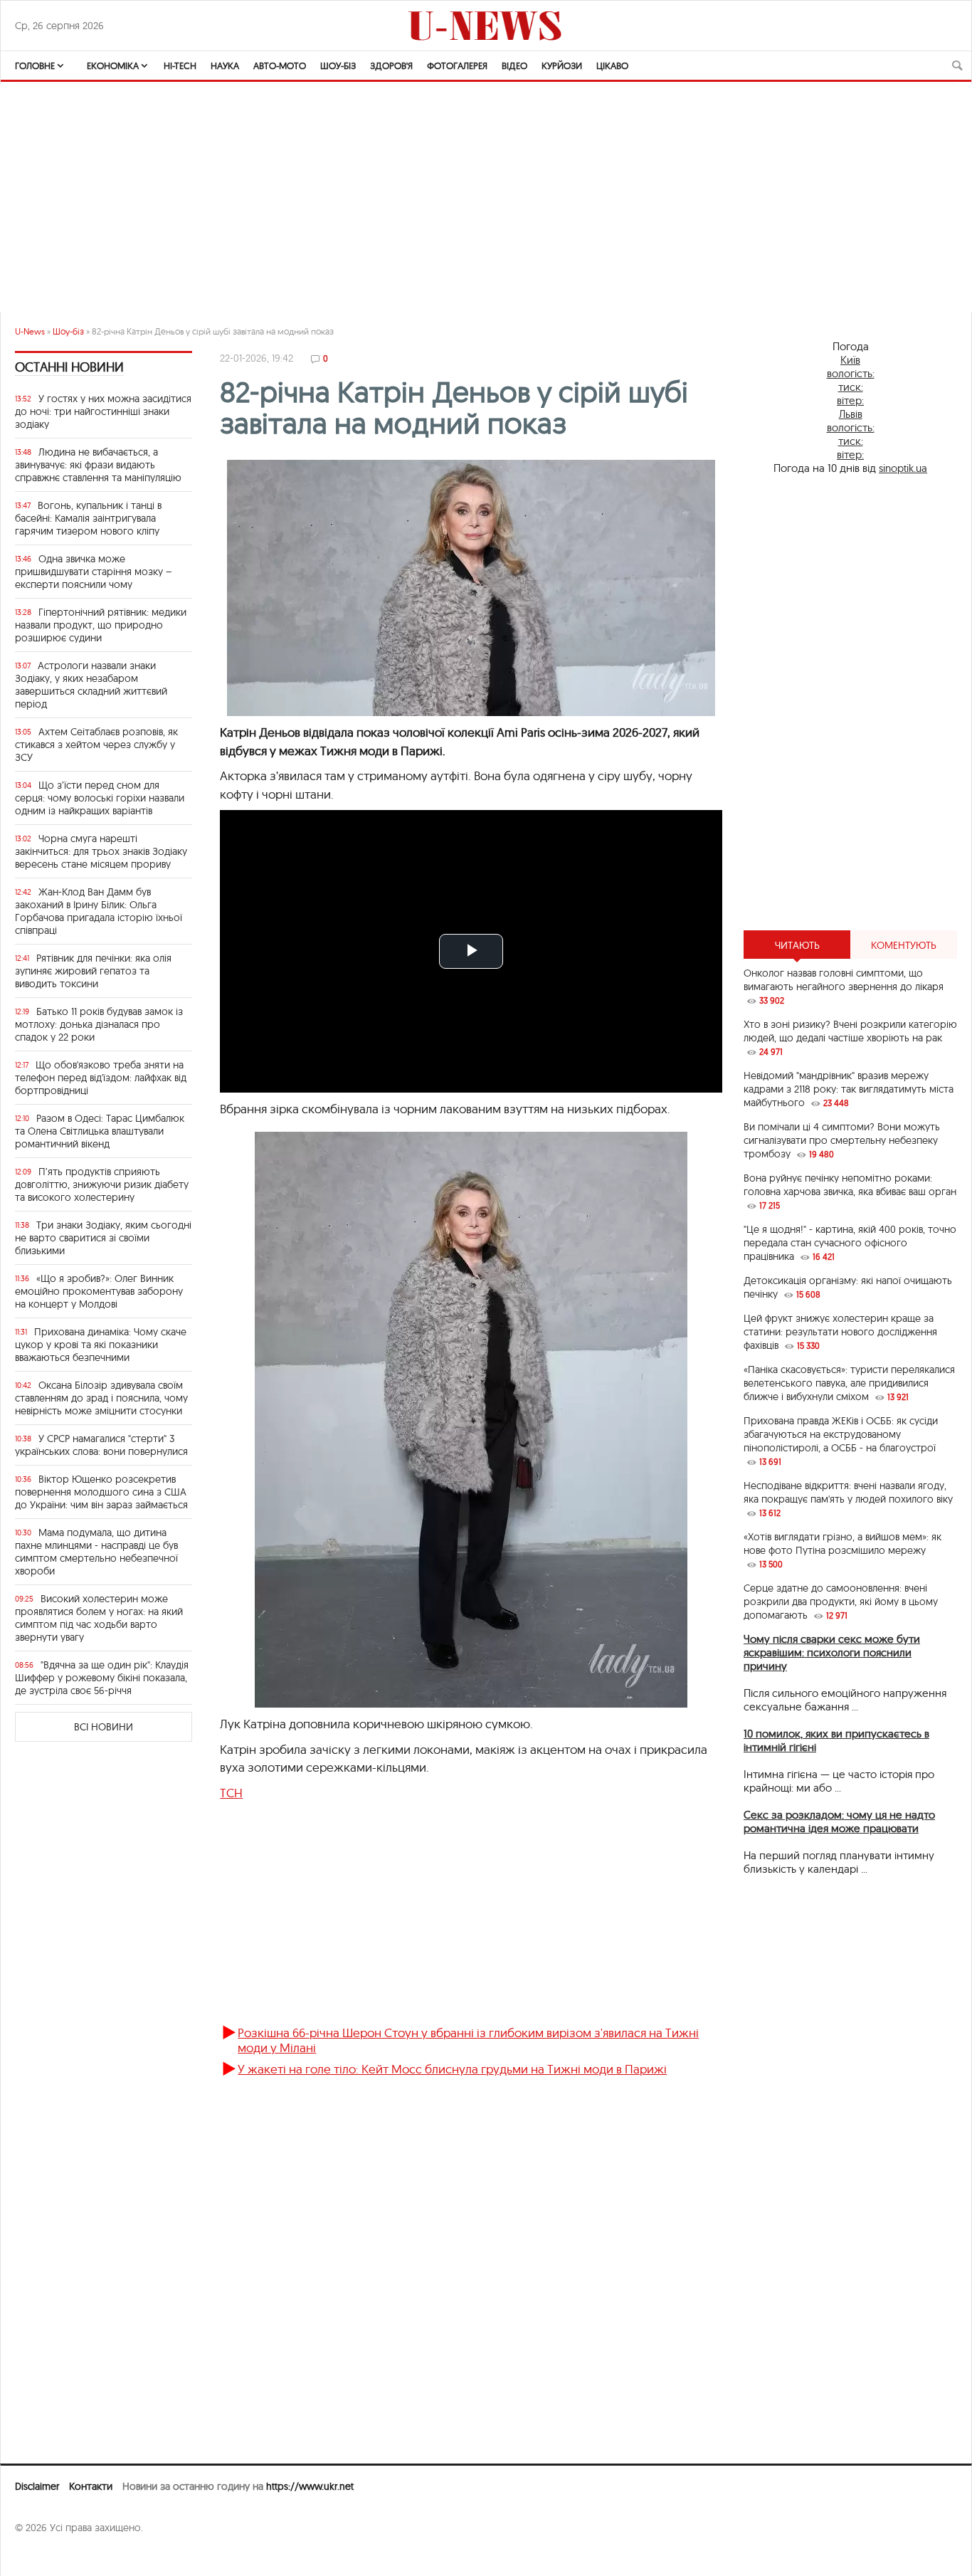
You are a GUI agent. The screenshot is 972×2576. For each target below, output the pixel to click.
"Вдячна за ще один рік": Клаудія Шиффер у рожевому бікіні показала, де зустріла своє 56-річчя (102, 1678)
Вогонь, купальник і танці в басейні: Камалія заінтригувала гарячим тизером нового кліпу (88, 518)
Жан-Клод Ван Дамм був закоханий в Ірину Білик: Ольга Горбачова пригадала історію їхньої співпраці (99, 911)
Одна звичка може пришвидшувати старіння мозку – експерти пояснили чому (93, 572)
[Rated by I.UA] (46, 2555)
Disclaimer (37, 2486)
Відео (514, 65)
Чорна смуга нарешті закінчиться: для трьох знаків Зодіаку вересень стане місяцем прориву (101, 851)
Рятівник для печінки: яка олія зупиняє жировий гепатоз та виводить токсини (93, 971)
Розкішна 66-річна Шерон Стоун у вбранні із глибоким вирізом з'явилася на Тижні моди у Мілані (468, 2040)
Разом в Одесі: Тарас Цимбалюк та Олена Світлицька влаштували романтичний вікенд (100, 1131)
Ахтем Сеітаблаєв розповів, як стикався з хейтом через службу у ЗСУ (96, 745)
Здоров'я (391, 65)
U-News (30, 331)
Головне (35, 65)
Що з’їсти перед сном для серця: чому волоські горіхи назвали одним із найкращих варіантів (100, 798)
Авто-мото (280, 65)
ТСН (231, 1793)
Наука (225, 65)
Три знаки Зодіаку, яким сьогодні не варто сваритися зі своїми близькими (103, 1238)
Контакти (91, 2486)
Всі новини (104, 1727)
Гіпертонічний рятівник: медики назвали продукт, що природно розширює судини (101, 625)
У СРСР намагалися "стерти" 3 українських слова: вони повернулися (101, 1445)
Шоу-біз (338, 65)
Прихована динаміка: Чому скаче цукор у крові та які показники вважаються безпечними (101, 1345)
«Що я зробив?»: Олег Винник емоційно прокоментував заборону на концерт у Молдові (99, 1291)
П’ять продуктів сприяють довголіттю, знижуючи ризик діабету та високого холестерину (102, 1184)
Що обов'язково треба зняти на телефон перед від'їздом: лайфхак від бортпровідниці (101, 1078)
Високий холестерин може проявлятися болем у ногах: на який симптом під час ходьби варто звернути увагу (99, 1618)
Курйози (562, 65)
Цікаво (612, 65)
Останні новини (69, 367)
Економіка (113, 65)
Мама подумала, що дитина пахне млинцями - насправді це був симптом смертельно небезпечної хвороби (96, 1552)
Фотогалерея (457, 65)
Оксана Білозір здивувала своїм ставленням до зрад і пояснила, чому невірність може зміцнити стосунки (101, 1398)
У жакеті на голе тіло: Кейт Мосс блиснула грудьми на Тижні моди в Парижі (452, 2069)
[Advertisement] (850, 703)
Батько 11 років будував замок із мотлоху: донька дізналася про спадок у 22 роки (99, 1024)
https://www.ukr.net (310, 2486)
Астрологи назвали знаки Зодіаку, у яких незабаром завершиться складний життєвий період (91, 685)
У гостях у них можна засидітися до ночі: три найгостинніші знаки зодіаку (103, 411)
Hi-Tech (180, 65)
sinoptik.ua (903, 468)
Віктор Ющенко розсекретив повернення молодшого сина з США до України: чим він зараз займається (101, 1492)
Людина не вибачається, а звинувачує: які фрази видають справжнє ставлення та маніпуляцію (98, 465)
